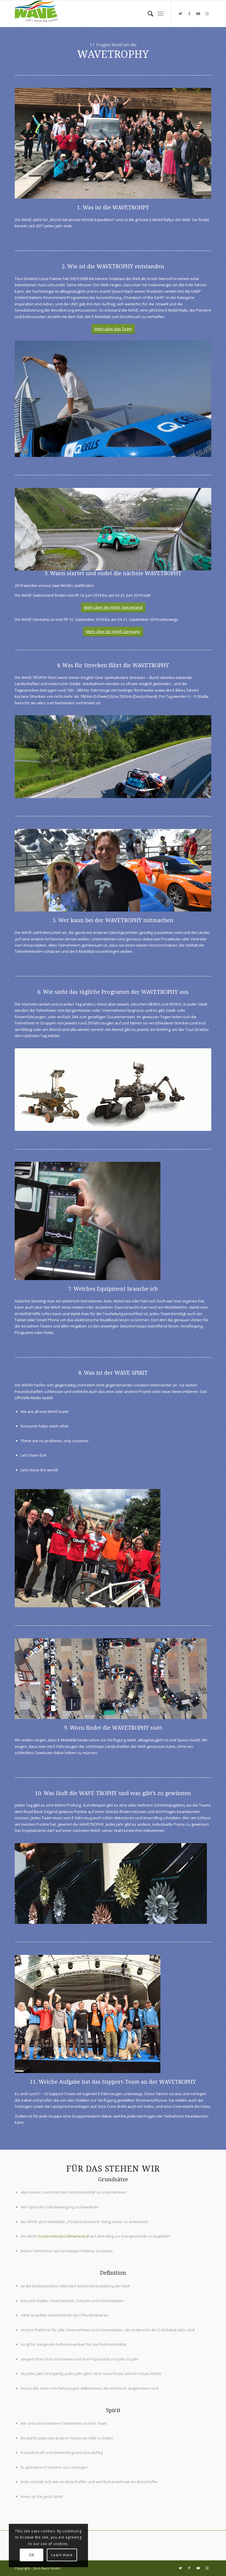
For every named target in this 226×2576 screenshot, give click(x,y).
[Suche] (148, 14)
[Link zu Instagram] (207, 14)
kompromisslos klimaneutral (64, 2236)
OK (31, 2555)
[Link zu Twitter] (180, 14)
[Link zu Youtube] (198, 14)
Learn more (62, 2555)
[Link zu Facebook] (189, 14)
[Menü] (161, 14)
